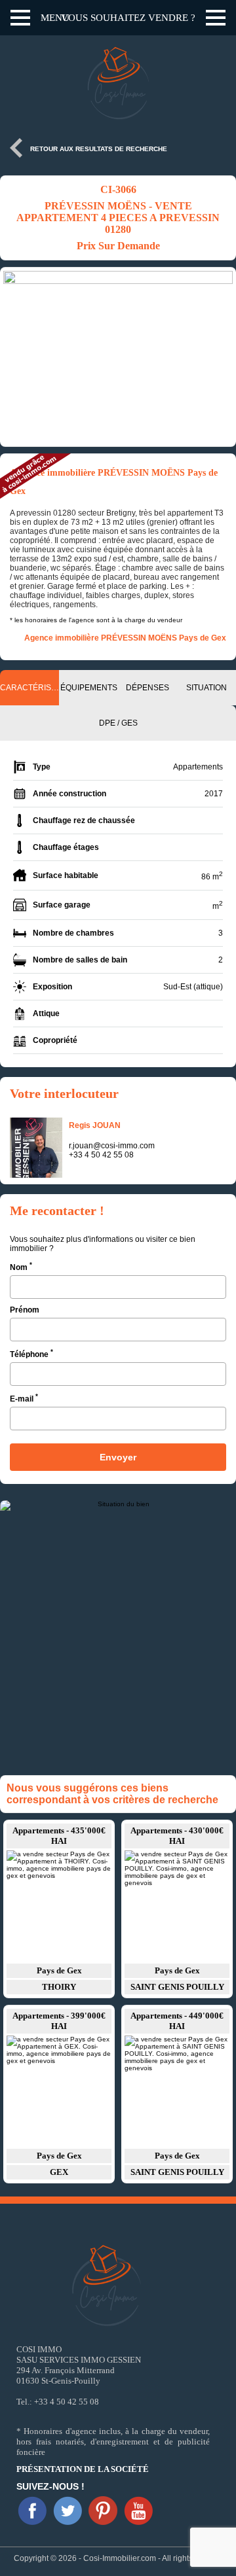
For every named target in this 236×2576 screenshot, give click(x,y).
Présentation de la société (83, 2469)
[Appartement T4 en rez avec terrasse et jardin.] (177, 2091)
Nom (21, 1266)
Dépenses (147, 688)
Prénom (25, 1310)
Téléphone (31, 1353)
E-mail (24, 1398)
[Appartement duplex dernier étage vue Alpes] (59, 1906)
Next (220, 357)
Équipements (89, 688)
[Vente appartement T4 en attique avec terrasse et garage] (59, 2091)
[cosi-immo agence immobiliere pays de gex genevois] (32, 2511)
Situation (206, 688)
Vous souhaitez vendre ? (128, 18)
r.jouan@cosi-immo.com (112, 1146)
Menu (55, 18)
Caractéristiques (29, 688)
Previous (16, 357)
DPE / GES (118, 723)
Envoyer (118, 1457)
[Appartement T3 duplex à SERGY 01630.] (177, 1906)
